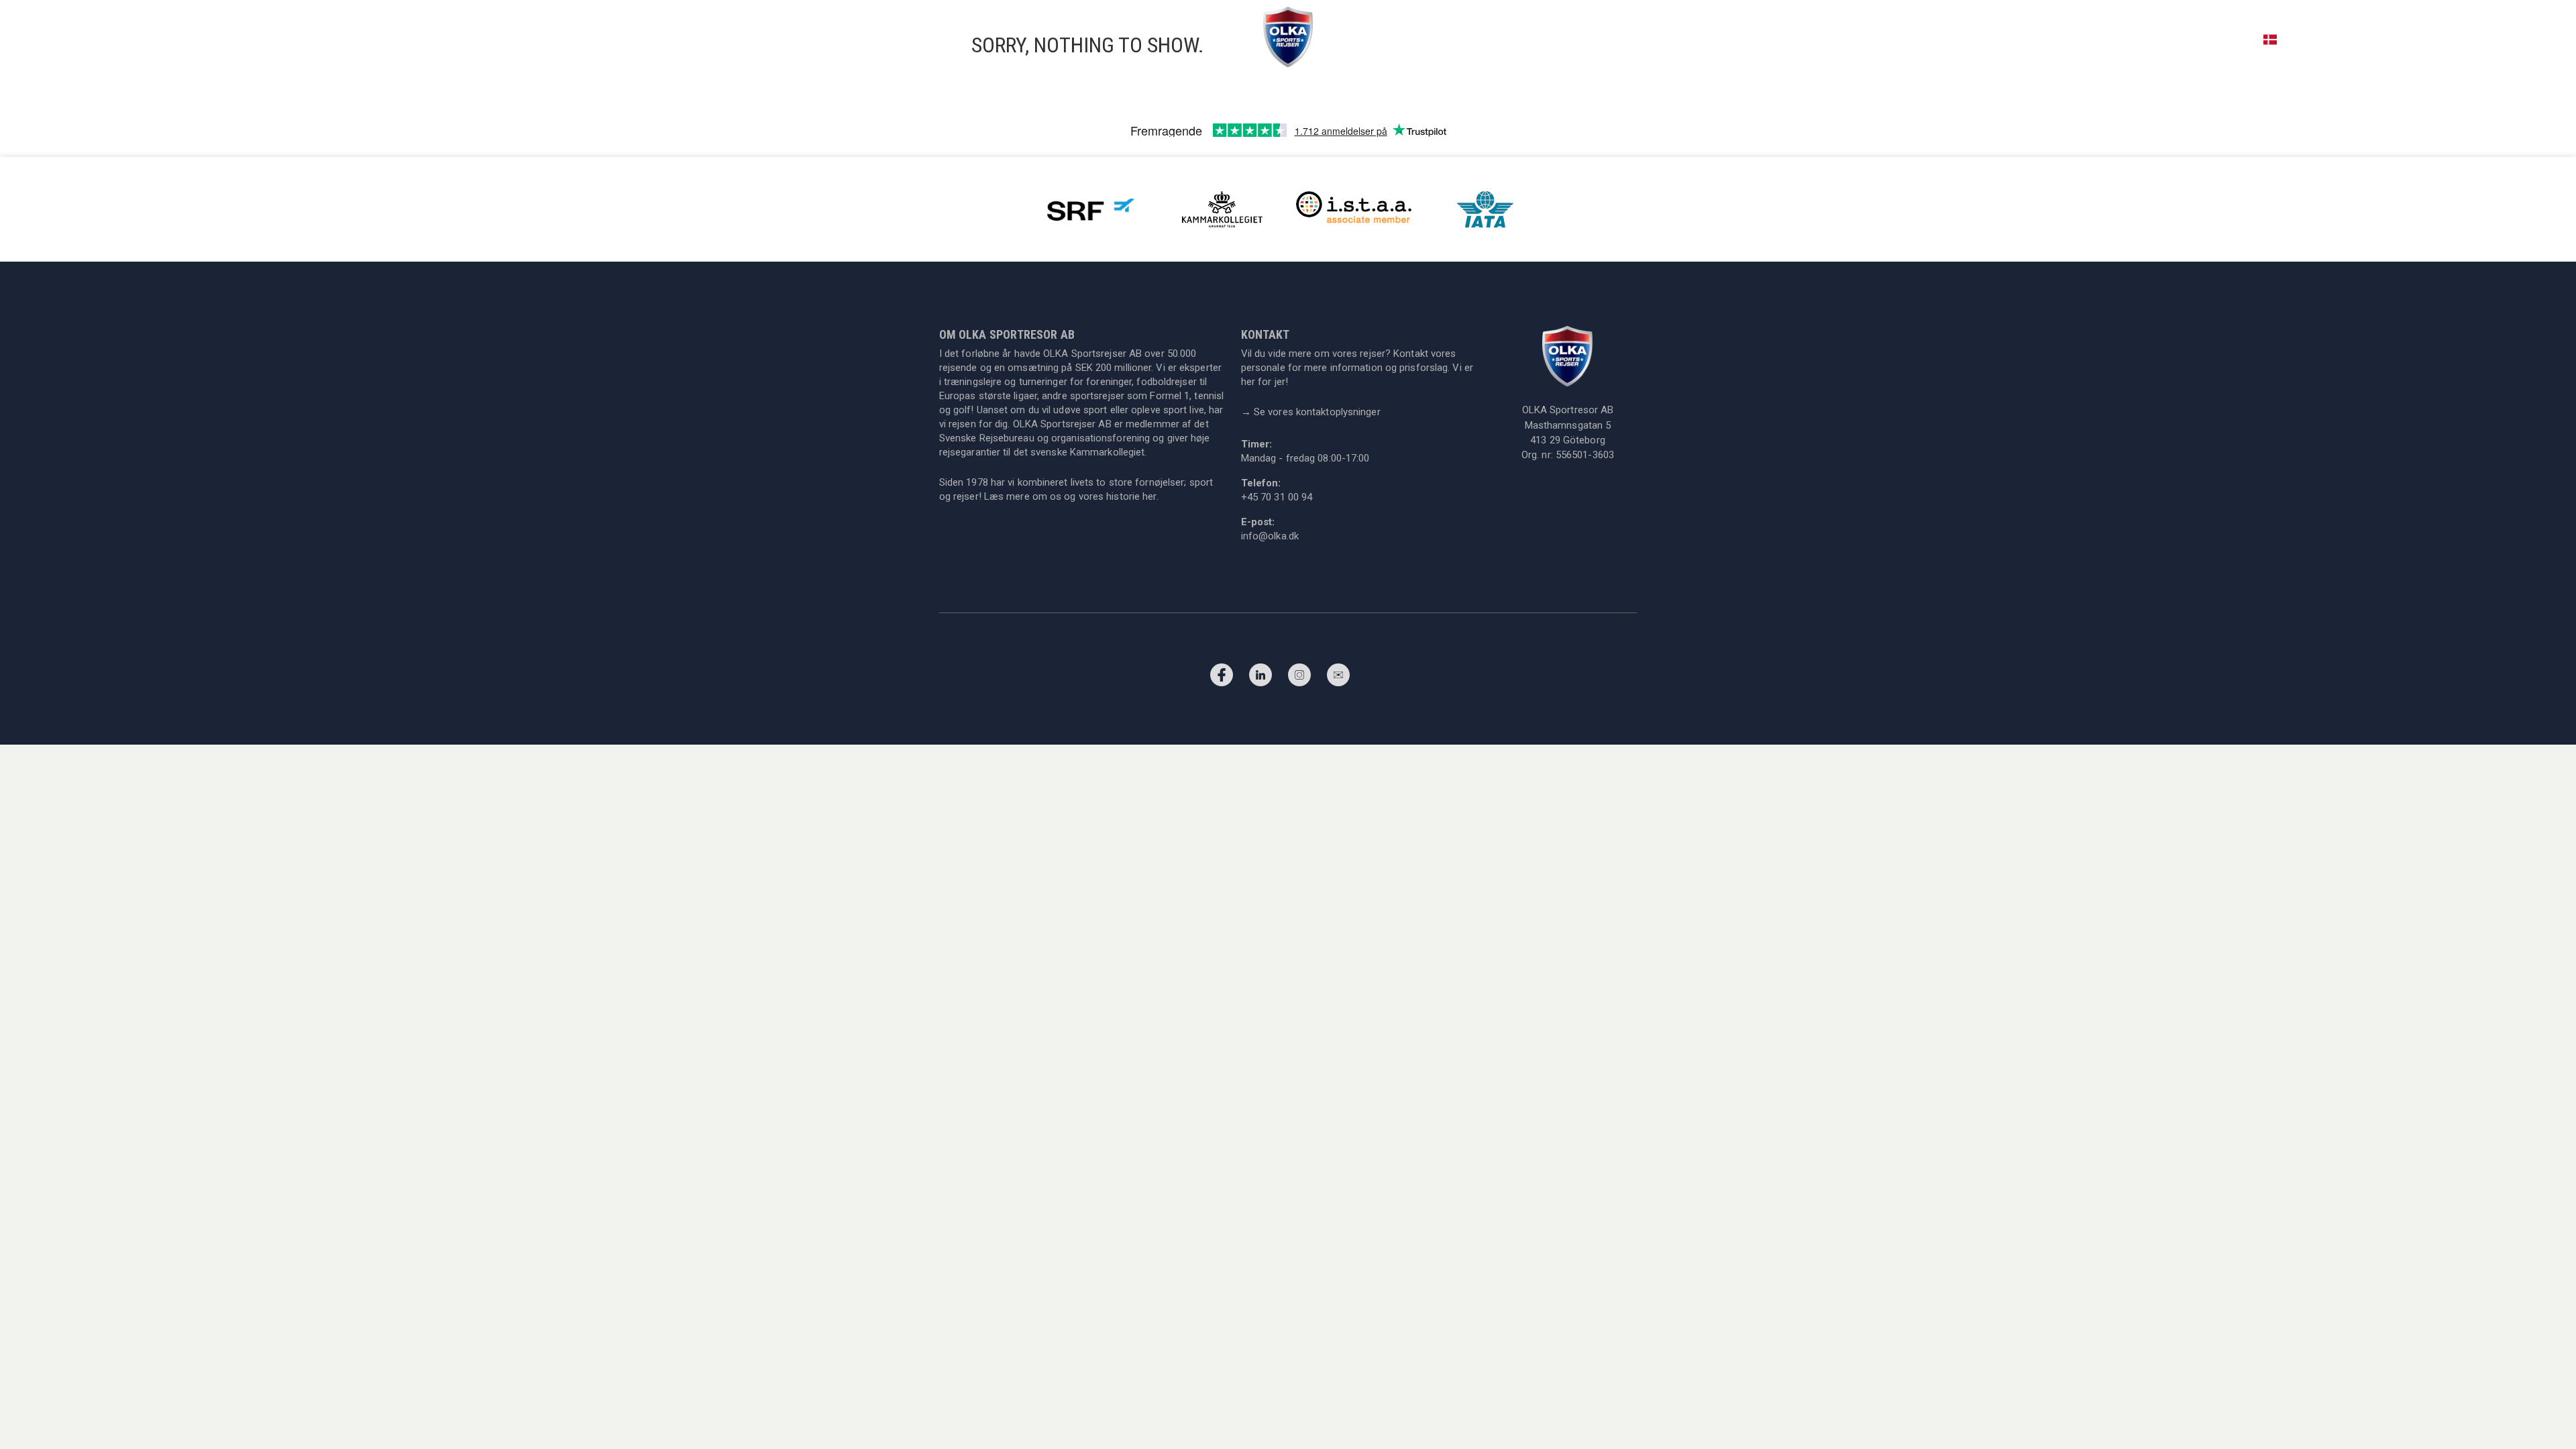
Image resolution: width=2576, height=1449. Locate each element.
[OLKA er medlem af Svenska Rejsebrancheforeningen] (1091, 208)
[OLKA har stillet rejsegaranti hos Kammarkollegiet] (1222, 208)
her (1149, 496)
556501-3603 (1585, 455)
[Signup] (1338, 678)
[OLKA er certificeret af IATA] (1485, 208)
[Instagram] (1299, 678)
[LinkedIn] (1260, 678)
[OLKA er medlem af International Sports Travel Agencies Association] (1354, 208)
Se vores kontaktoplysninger (1311, 412)
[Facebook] (1222, 678)
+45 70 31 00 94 (2479, 39)
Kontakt (2550, 39)
